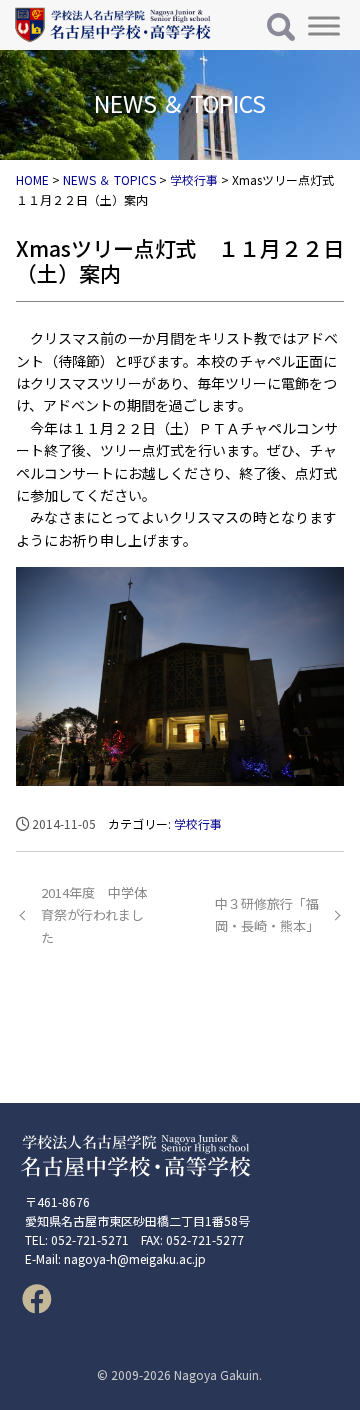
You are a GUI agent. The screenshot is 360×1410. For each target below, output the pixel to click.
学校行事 (198, 823)
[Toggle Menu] (324, 25)
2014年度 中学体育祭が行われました (94, 914)
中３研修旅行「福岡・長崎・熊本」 (267, 914)
